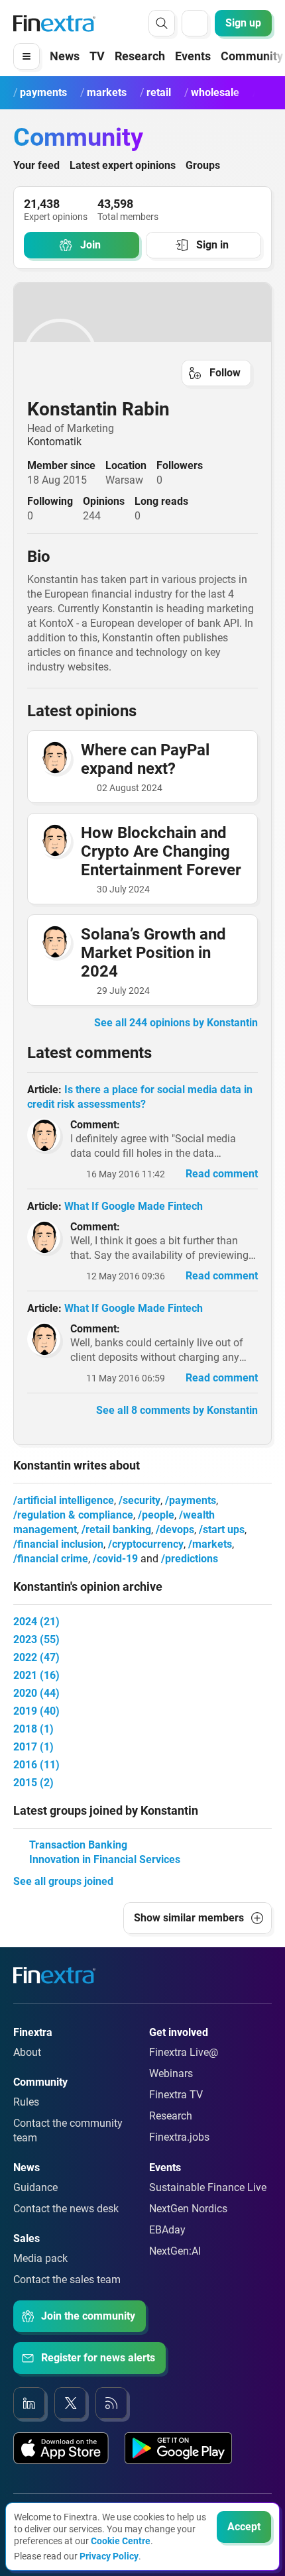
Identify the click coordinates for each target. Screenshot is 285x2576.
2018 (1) (33, 1729)
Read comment (222, 1174)
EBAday (167, 2230)
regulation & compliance (75, 1515)
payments (193, 1500)
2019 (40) (36, 1711)
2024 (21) (36, 1622)
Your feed (36, 165)
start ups (224, 1529)
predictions (192, 1559)
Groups (203, 165)
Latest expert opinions (123, 165)
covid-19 (117, 1559)
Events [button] (193, 56)
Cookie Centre (121, 2541)
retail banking (118, 1529)
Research (140, 56)
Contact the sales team (67, 2280)
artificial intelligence (66, 1500)
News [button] (65, 56)
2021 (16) (36, 1675)
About (27, 2052)
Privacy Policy (109, 2556)
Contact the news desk (66, 2209)
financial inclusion (60, 1544)
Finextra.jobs (179, 2137)
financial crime (53, 1559)
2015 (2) (33, 1783)
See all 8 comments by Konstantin (177, 1410)
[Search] (162, 23)
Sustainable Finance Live (208, 2187)
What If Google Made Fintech (134, 1206)
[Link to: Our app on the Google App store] (178, 2448)
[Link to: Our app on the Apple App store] (61, 2448)
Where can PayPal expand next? (145, 759)
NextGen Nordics (188, 2209)
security (142, 1500)
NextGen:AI (175, 2251)
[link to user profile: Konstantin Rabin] (142, 355)
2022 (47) (36, 1657)
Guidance (35, 2187)
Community (78, 137)
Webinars (171, 2073)
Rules (26, 2102)
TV (97, 56)
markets (212, 1544)
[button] (27, 56)
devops (177, 1529)
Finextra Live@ (184, 2052)
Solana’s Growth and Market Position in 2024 (153, 953)
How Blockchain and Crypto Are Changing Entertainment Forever (161, 851)
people (158, 1515)
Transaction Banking (78, 1845)
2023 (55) (36, 1639)
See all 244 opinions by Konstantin (176, 1023)
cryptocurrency (148, 1544)
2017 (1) (33, 1747)
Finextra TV (176, 2095)
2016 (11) (36, 1765)
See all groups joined (63, 1881)
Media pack (40, 2258)
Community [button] (252, 56)
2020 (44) (36, 1693)
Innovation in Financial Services (105, 1859)
